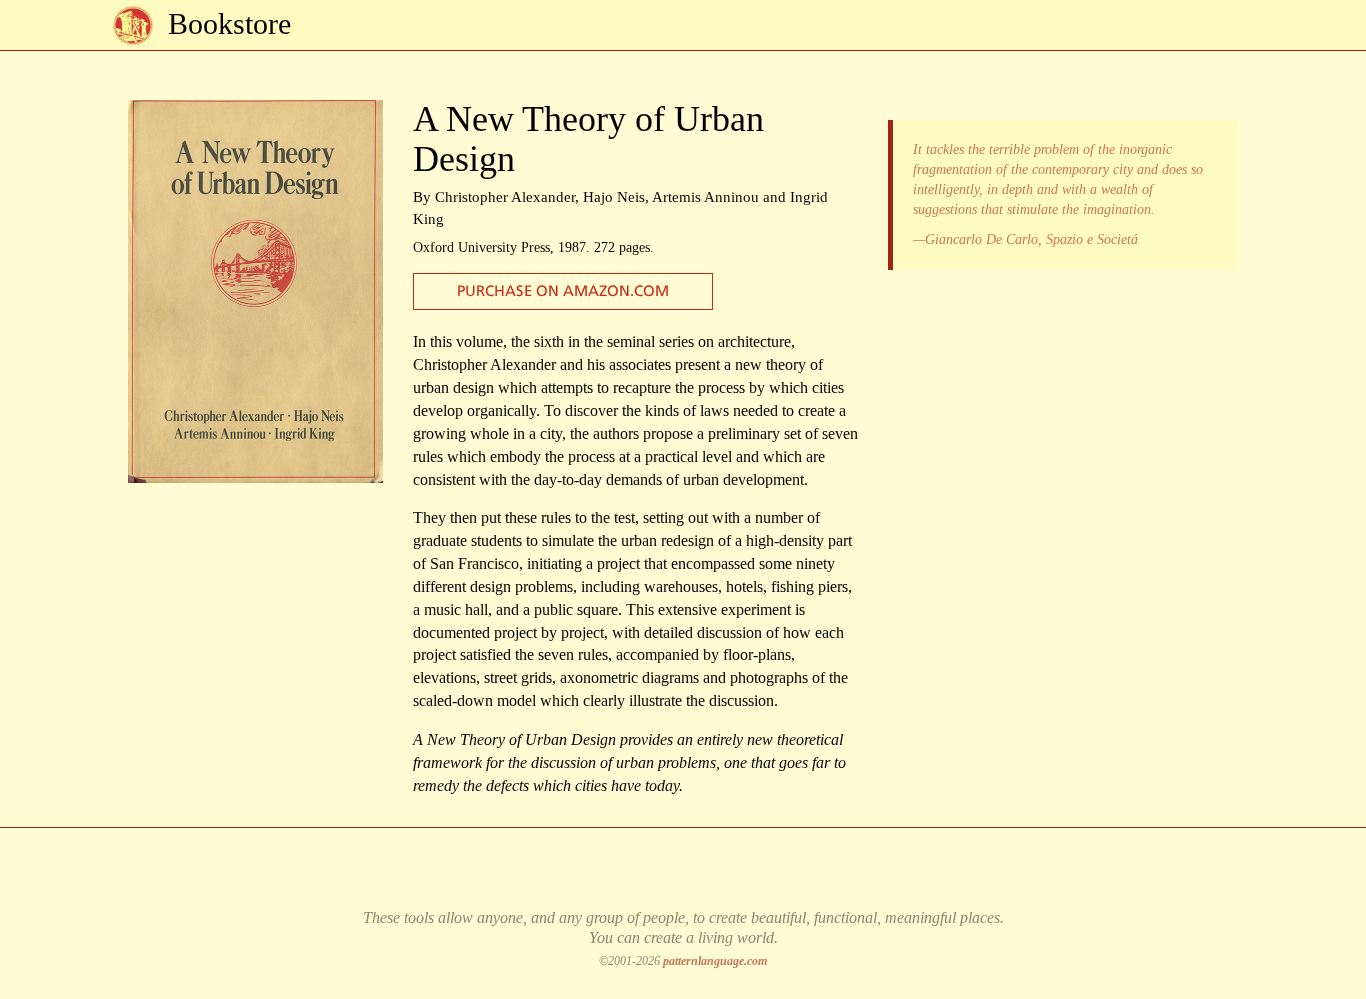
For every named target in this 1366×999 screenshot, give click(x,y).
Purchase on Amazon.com (563, 292)
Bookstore (229, 23)
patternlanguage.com (715, 961)
